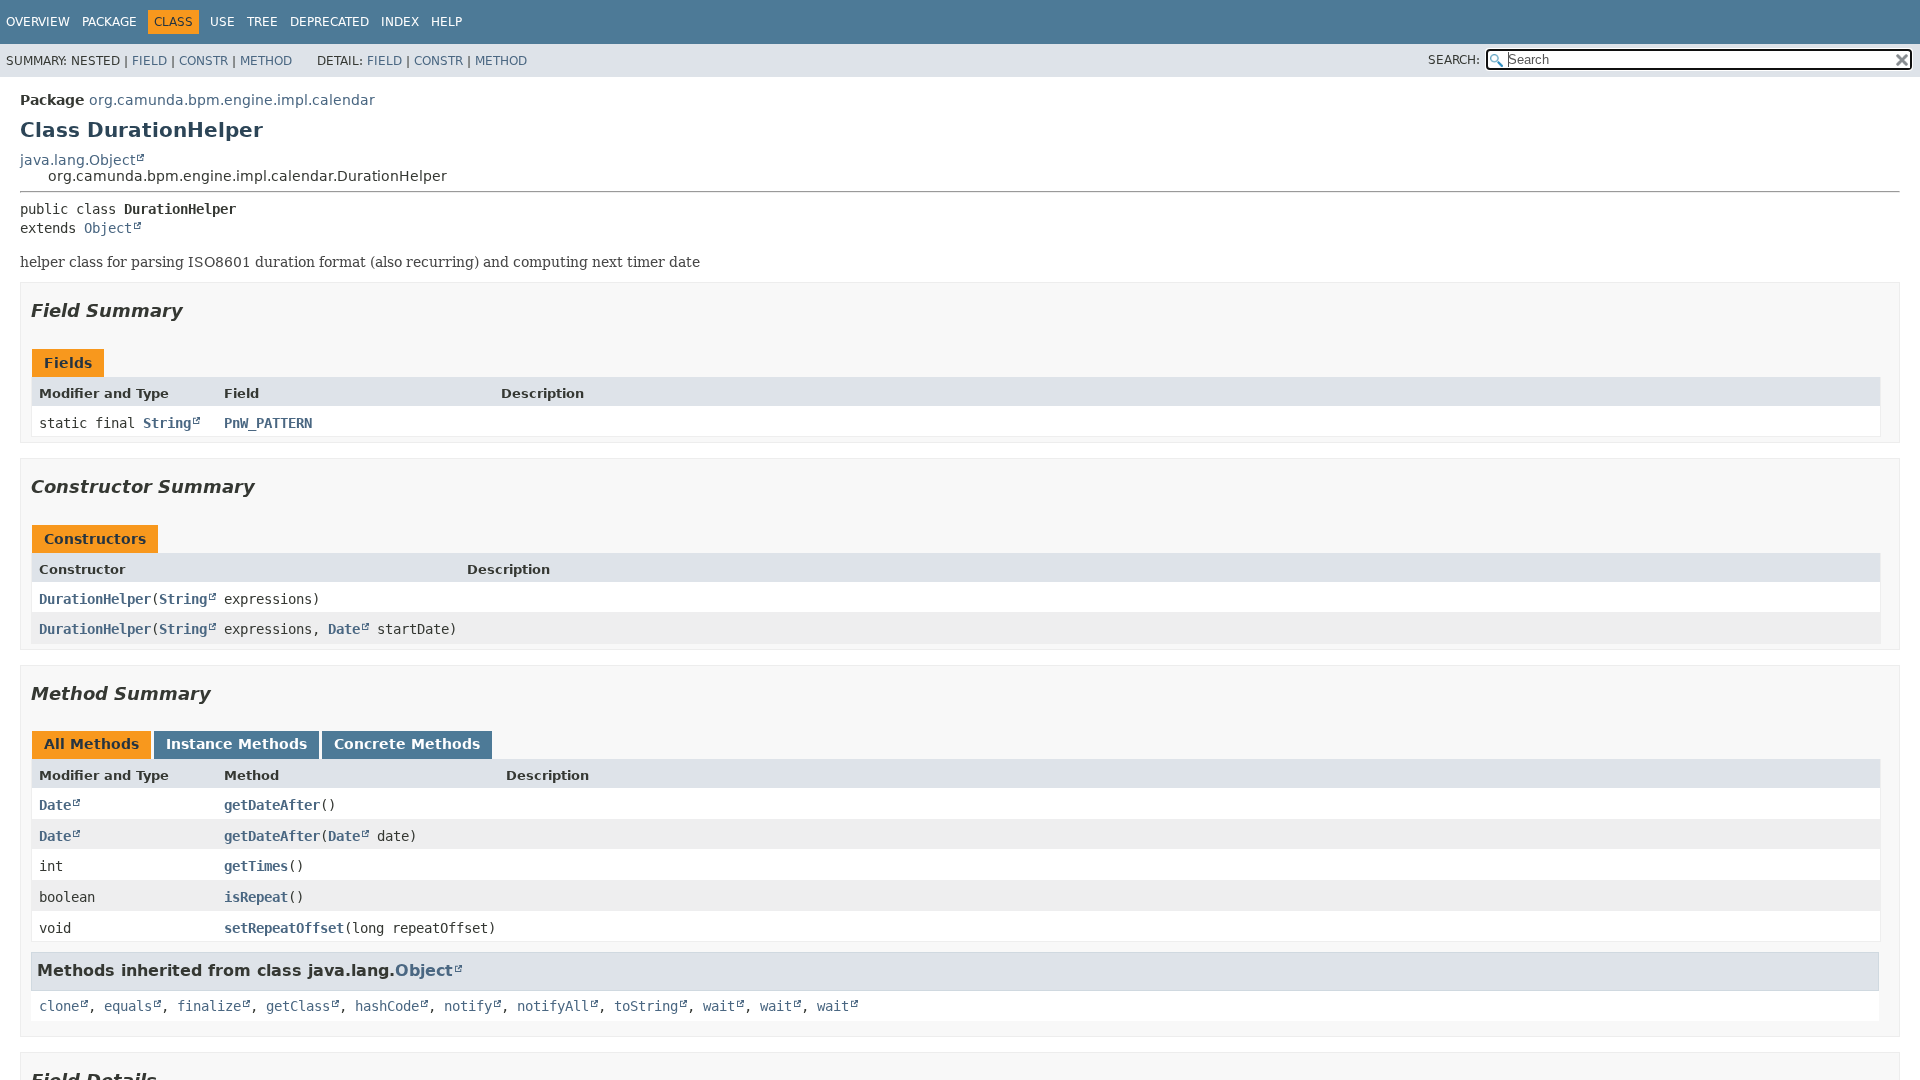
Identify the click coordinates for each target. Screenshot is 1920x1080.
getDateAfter (272, 805)
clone (59, 1006)
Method (266, 61)
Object (108, 228)
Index (400, 22)
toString (646, 1006)
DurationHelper (95, 599)
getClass (298, 1006)
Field (149, 61)
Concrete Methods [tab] (407, 744)
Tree (262, 22)
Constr (203, 61)
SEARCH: (1454, 60)
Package (109, 22)
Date (344, 629)
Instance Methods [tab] (236, 744)
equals (128, 1006)
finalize (209, 1006)
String (167, 423)
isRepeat (256, 897)
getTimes (256, 866)
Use (222, 22)
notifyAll (553, 1006)
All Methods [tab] (91, 744)
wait (719, 1006)
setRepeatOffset (284, 928)
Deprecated (329, 22)
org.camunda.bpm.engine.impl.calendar (232, 100)
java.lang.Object (77, 160)
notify (468, 1006)
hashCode (387, 1006)
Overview (38, 22)
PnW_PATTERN (268, 423)
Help (446, 22)
